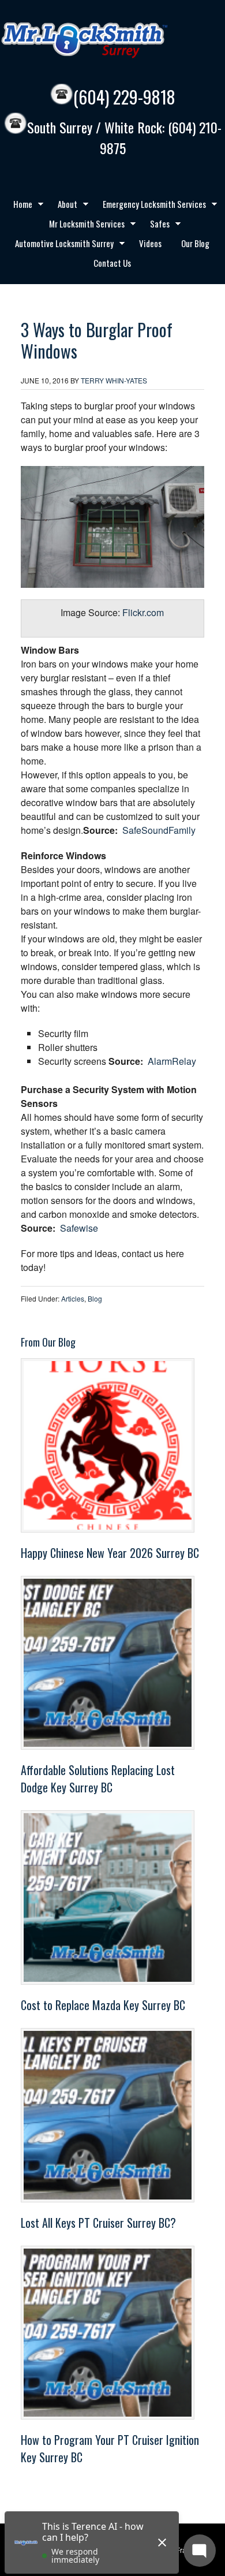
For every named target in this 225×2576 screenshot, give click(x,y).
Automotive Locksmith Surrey (60, 245)
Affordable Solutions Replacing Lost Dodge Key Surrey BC (98, 1779)
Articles (73, 1298)
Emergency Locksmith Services (150, 206)
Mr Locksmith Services (82, 225)
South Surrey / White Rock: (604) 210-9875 (124, 138)
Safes (155, 225)
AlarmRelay (172, 1061)
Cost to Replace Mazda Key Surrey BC (103, 2005)
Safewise (79, 1228)
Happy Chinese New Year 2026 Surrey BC (110, 1553)
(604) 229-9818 (124, 97)
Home (18, 206)
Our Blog (195, 243)
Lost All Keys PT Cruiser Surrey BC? (98, 2223)
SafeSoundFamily (159, 830)
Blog (95, 1298)
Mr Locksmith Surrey (110, 40)
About (63, 206)
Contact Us (112, 263)
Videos (150, 243)
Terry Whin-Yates (114, 380)
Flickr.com (143, 612)
